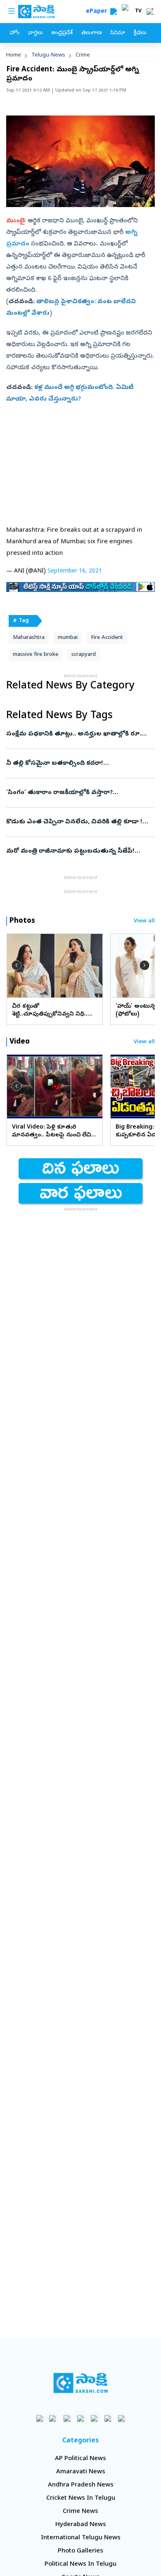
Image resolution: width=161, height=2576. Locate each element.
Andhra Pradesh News (81, 2485)
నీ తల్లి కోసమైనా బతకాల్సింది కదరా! (78, 764)
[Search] (114, 12)
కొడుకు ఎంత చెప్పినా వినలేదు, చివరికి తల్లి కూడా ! (78, 822)
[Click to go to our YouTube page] (94, 2418)
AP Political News (80, 2459)
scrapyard (84, 655)
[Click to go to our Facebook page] (40, 2418)
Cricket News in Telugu (81, 2498)
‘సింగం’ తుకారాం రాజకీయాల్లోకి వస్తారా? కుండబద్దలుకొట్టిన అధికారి (77, 793)
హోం (15, 33)
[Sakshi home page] (81, 2383)
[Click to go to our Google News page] (122, 2418)
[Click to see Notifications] (150, 12)
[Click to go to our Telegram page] (108, 2418)
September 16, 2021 (75, 572)
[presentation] (17, 965)
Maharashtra (29, 638)
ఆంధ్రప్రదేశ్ (62, 33)
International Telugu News (81, 2538)
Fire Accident (107, 638)
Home (14, 55)
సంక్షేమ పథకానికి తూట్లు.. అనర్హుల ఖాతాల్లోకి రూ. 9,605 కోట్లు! (79, 734)
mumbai (68, 638)
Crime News (80, 2512)
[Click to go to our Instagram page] (81, 2418)
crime (83, 55)
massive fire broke (36, 655)
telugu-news (48, 55)
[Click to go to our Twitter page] (67, 2418)
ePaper (98, 12)
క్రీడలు (140, 33)
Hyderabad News (81, 2525)
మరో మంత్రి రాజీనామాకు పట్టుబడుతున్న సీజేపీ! (80, 851)
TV (138, 12)
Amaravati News (81, 2472)
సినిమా (118, 33)
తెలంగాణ (91, 33)
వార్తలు (35, 33)
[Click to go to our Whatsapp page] (53, 2418)
